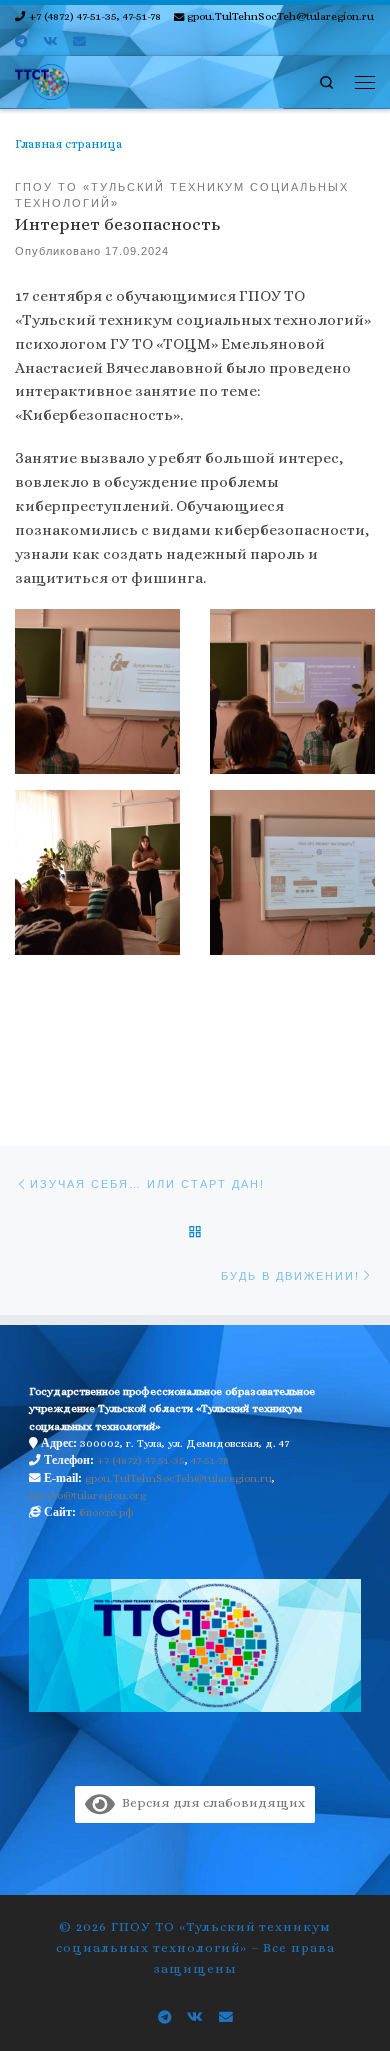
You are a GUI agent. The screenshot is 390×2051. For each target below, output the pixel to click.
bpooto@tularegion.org (87, 1495)
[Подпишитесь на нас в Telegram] (21, 42)
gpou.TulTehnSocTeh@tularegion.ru (178, 1478)
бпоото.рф (106, 1512)
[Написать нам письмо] (79, 42)
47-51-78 (210, 1460)
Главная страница (68, 144)
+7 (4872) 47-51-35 (141, 1460)
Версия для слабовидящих (210, 1802)
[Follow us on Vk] (50, 42)
